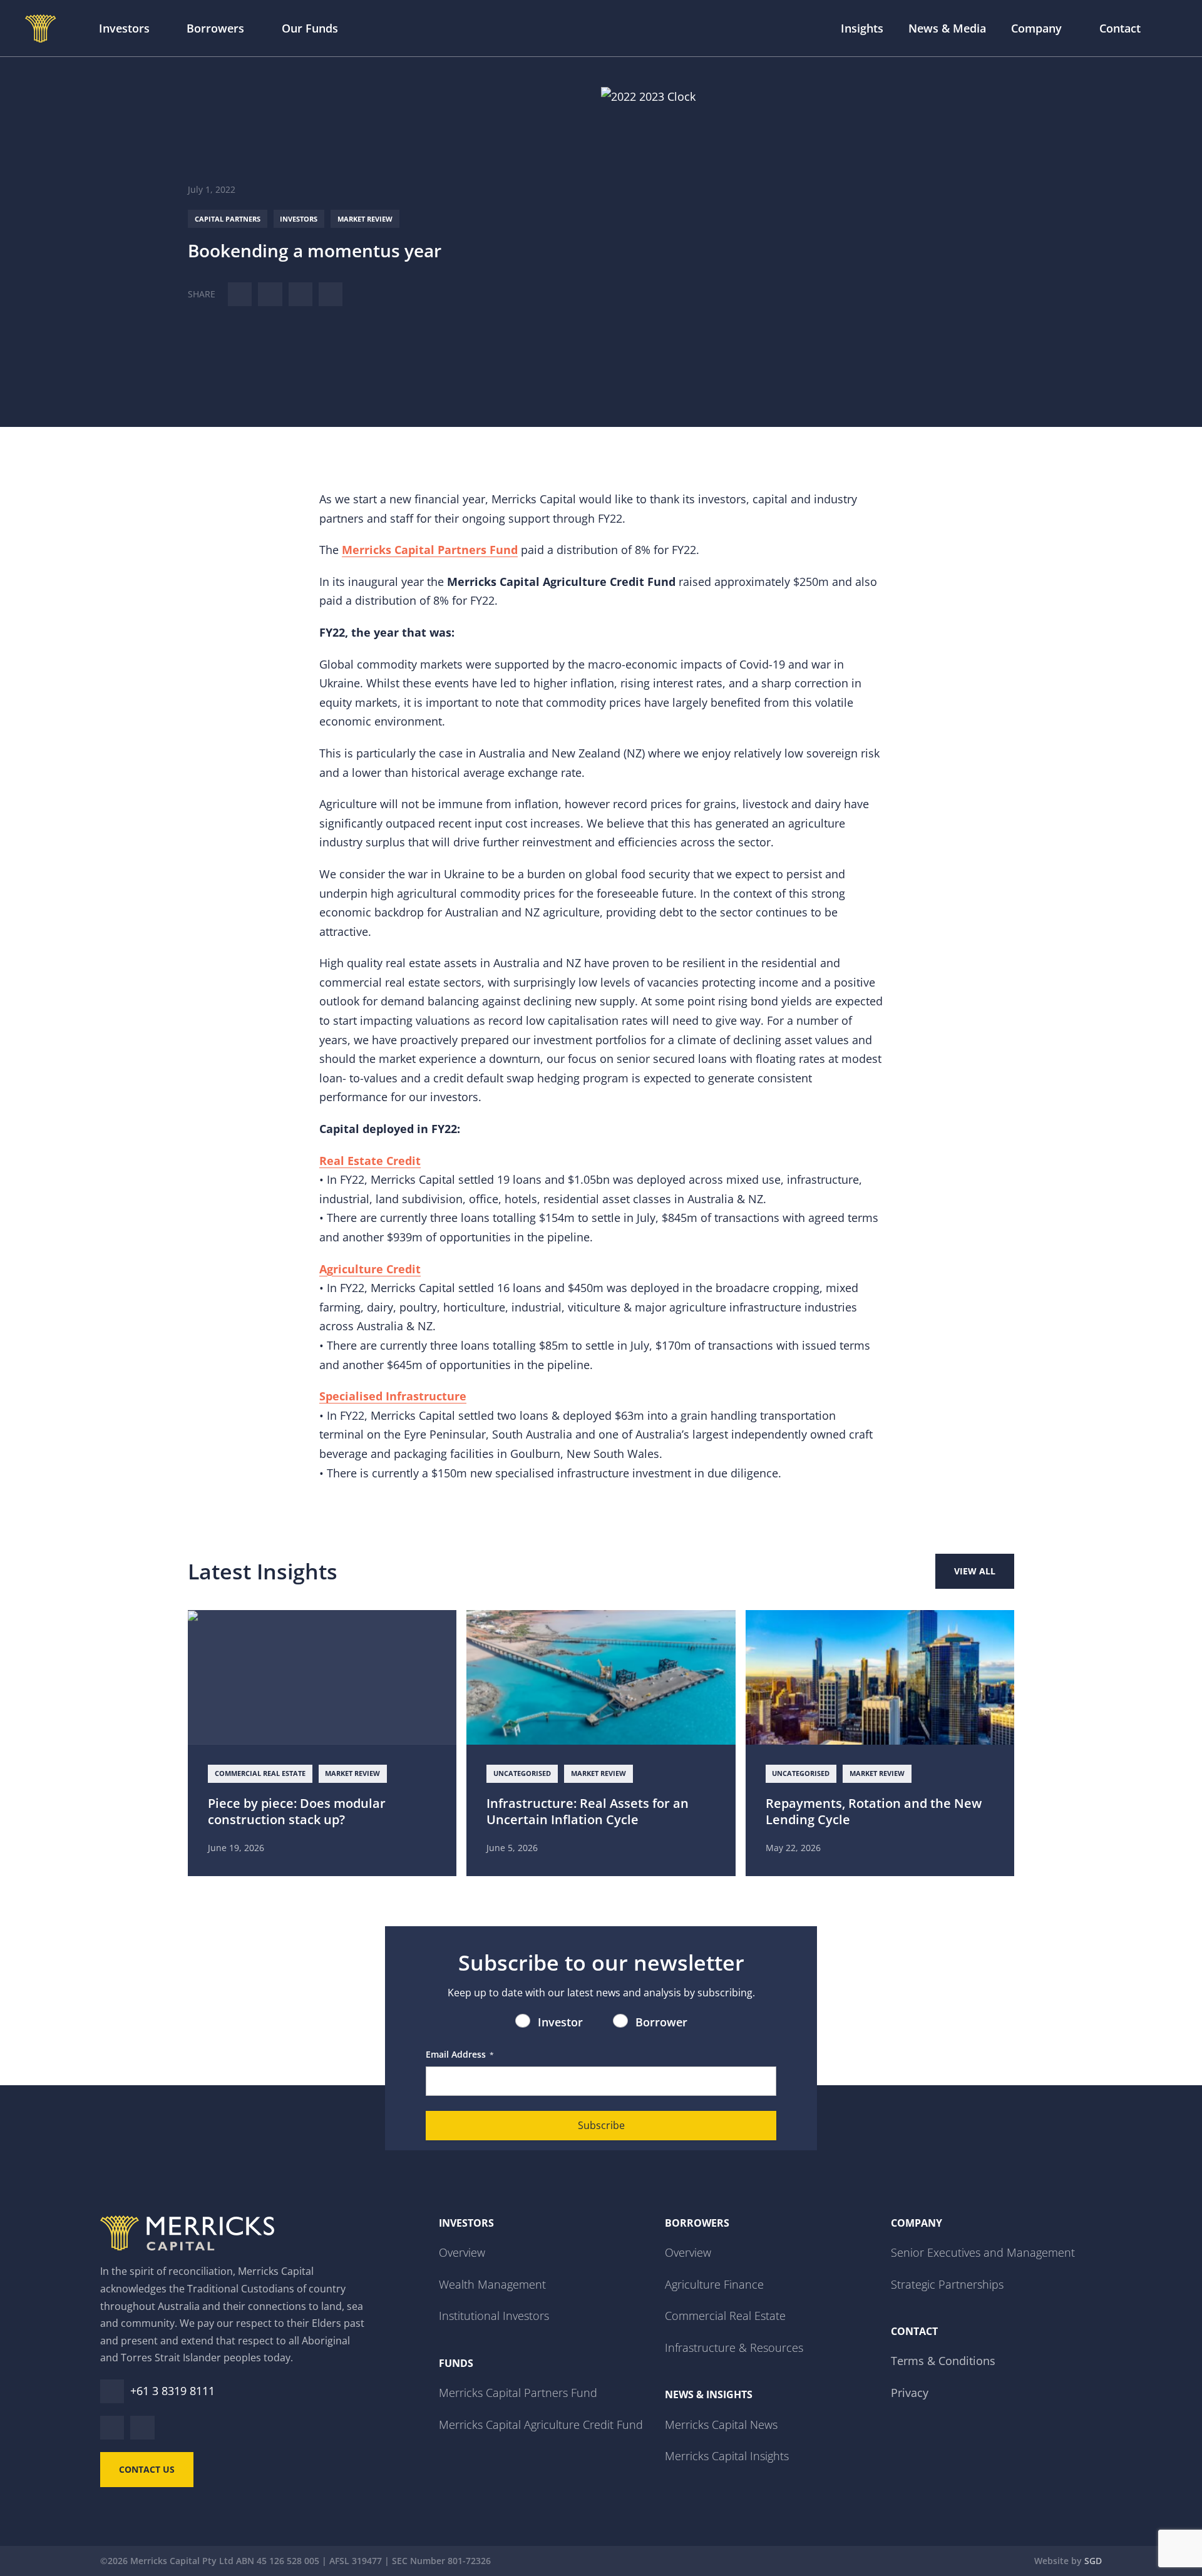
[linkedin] (240, 294)
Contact (1120, 28)
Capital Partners (228, 219)
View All (975, 1571)
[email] (331, 294)
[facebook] (300, 294)
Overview (462, 2252)
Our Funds (310, 28)
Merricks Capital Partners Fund (518, 2393)
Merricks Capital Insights (727, 2456)
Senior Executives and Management (983, 2252)
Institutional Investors (494, 2316)
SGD (1093, 2561)
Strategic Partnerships (947, 2284)
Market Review (365, 219)
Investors (124, 28)
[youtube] (142, 2428)
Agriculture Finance (714, 2284)
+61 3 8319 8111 (172, 2391)
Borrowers (215, 28)
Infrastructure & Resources (734, 2348)
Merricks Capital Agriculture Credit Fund (541, 2425)
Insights (862, 28)
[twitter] (270, 294)
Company (1036, 28)
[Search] (1170, 28)
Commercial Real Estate (725, 2316)
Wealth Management (492, 2284)
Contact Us (147, 2469)
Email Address (460, 2054)
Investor (560, 2022)
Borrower (661, 2022)
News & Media (947, 28)
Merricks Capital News (721, 2425)
